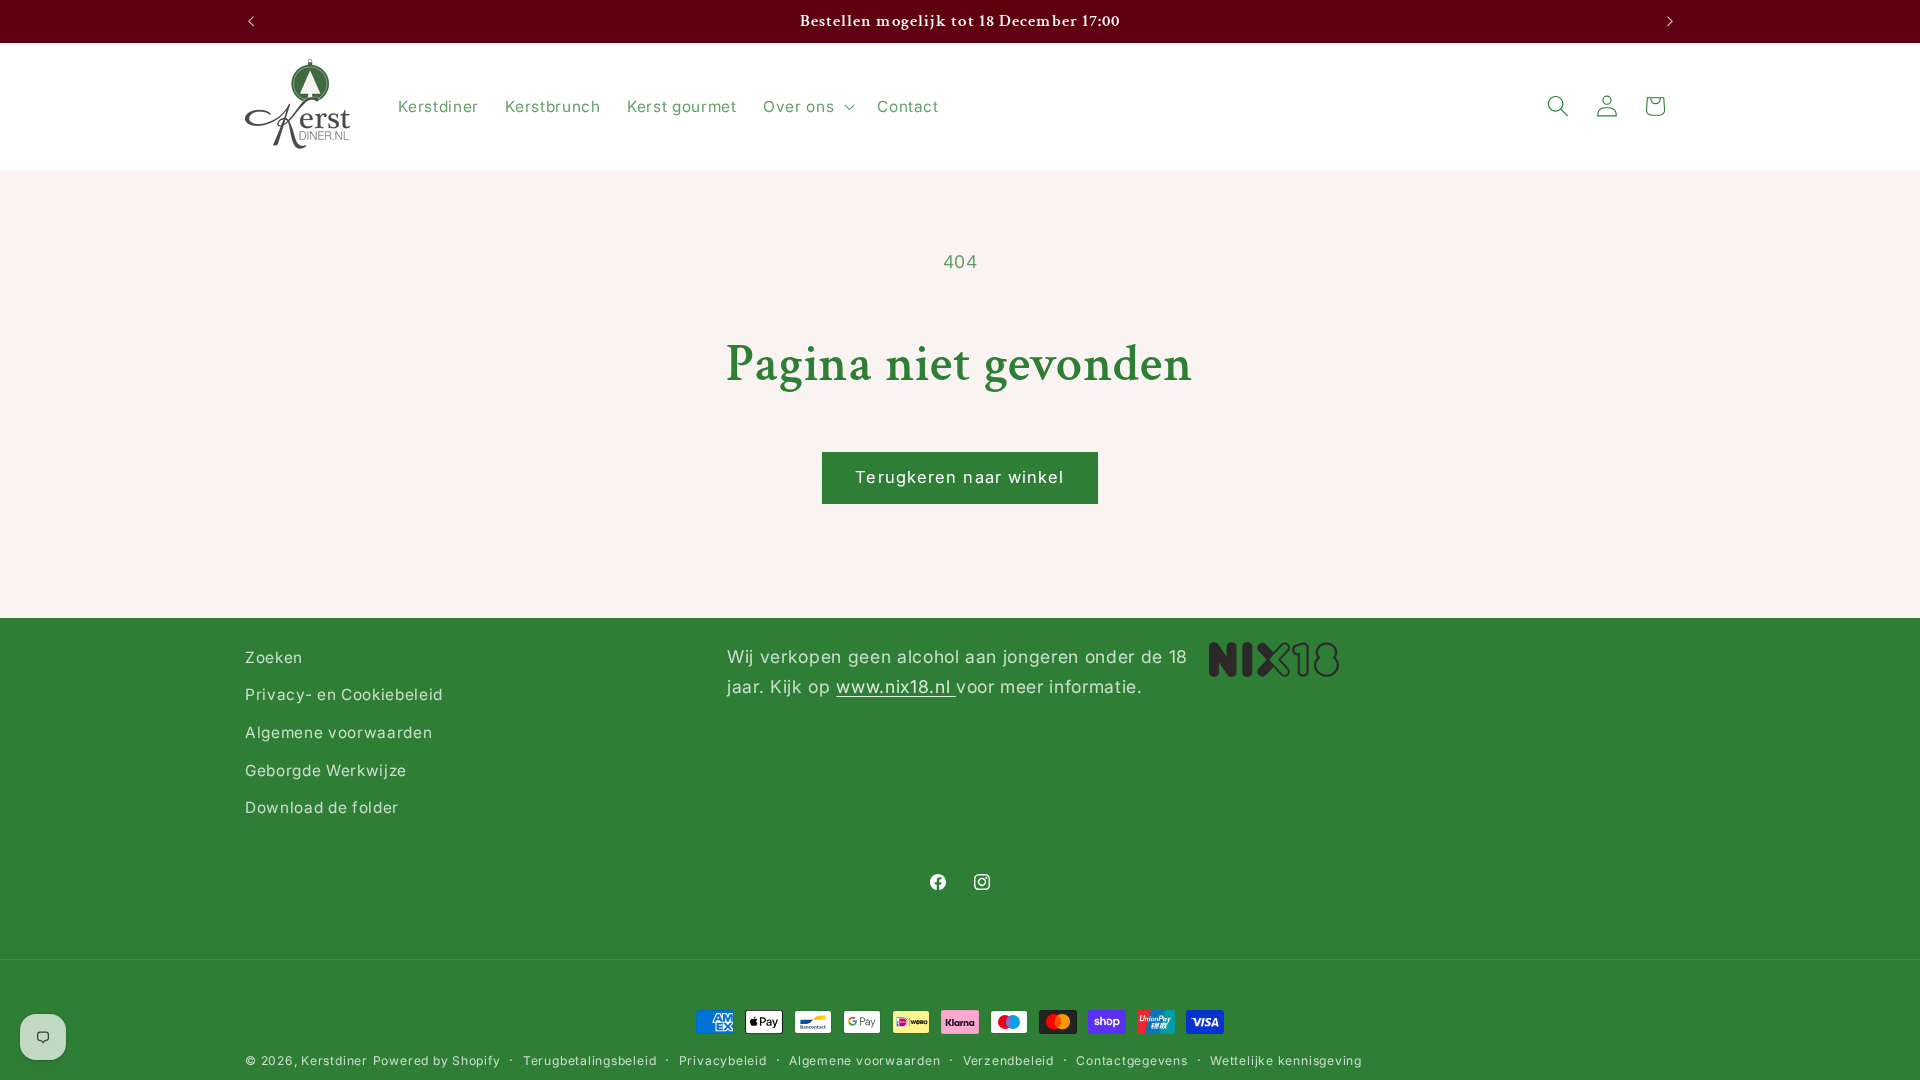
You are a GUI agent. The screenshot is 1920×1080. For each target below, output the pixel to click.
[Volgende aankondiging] (1670, 22)
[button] (807, 106)
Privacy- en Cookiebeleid (344, 694)
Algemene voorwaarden (338, 732)
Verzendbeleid (1008, 1060)
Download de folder (322, 807)
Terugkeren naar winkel (959, 477)
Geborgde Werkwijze (326, 770)
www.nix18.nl (896, 686)
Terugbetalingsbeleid (589, 1060)
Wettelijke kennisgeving (1286, 1060)
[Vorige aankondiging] (251, 22)
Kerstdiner (334, 1060)
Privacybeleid (723, 1060)
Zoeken (274, 657)
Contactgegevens (1132, 1060)
